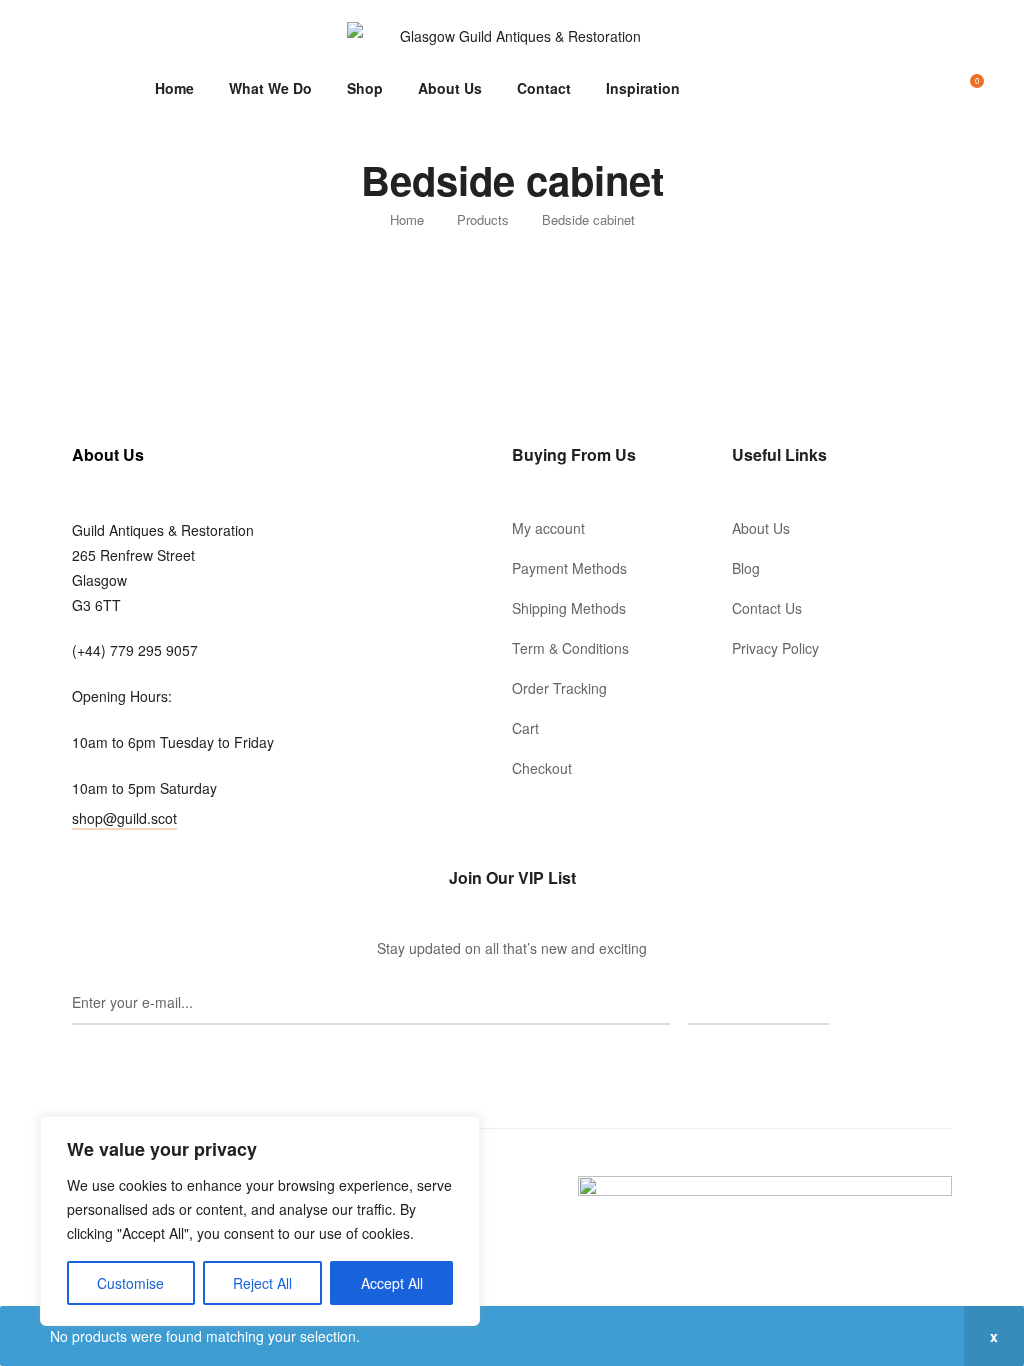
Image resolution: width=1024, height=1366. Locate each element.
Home (174, 88)
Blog (746, 568)
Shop (365, 88)
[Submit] (758, 1003)
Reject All (262, 1283)
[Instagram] (512, 1060)
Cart (525, 728)
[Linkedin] (540, 1060)
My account (548, 528)
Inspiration (643, 88)
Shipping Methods (569, 608)
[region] (260, 1221)
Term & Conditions (570, 648)
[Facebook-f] (484, 1060)
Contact (544, 88)
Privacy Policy (775, 648)
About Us (450, 88)
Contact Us (767, 608)
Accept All (392, 1283)
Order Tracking (559, 688)
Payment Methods (569, 568)
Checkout (542, 768)
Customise (130, 1283)
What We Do (270, 88)
